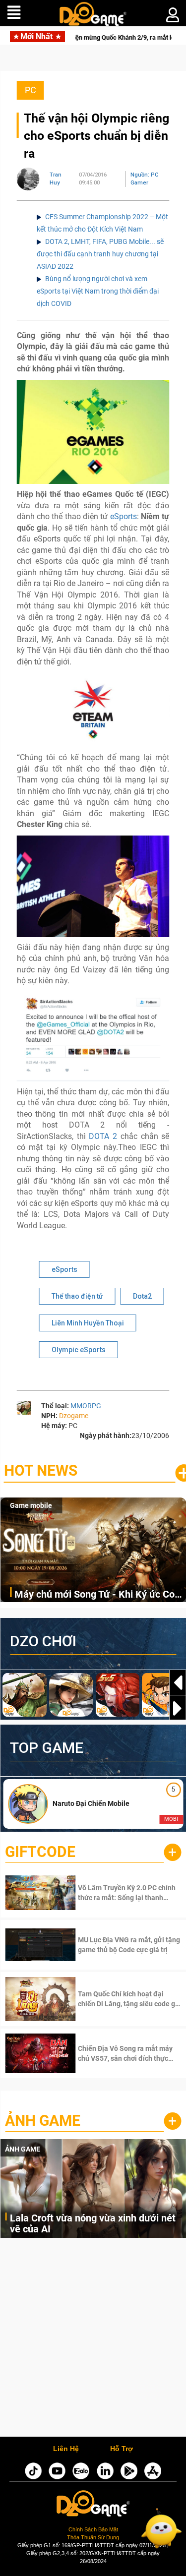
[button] (178, 1708)
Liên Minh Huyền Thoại (88, 1323)
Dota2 (142, 1296)
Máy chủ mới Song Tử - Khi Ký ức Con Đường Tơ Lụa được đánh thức (97, 1595)
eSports (124, 516)
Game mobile (31, 1505)
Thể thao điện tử (77, 1296)
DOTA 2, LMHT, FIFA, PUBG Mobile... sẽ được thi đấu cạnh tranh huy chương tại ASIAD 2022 (100, 254)
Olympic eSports (79, 1350)
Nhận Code (115, 1893)
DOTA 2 (103, 1136)
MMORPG (86, 1406)
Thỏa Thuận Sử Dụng (93, 2537)
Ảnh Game (43, 2121)
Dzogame (74, 1416)
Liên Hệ (66, 2449)
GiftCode (40, 1852)
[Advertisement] (93, 2340)
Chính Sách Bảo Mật (93, 2529)
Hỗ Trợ (122, 2449)
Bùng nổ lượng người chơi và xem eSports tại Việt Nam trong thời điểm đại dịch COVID (98, 291)
